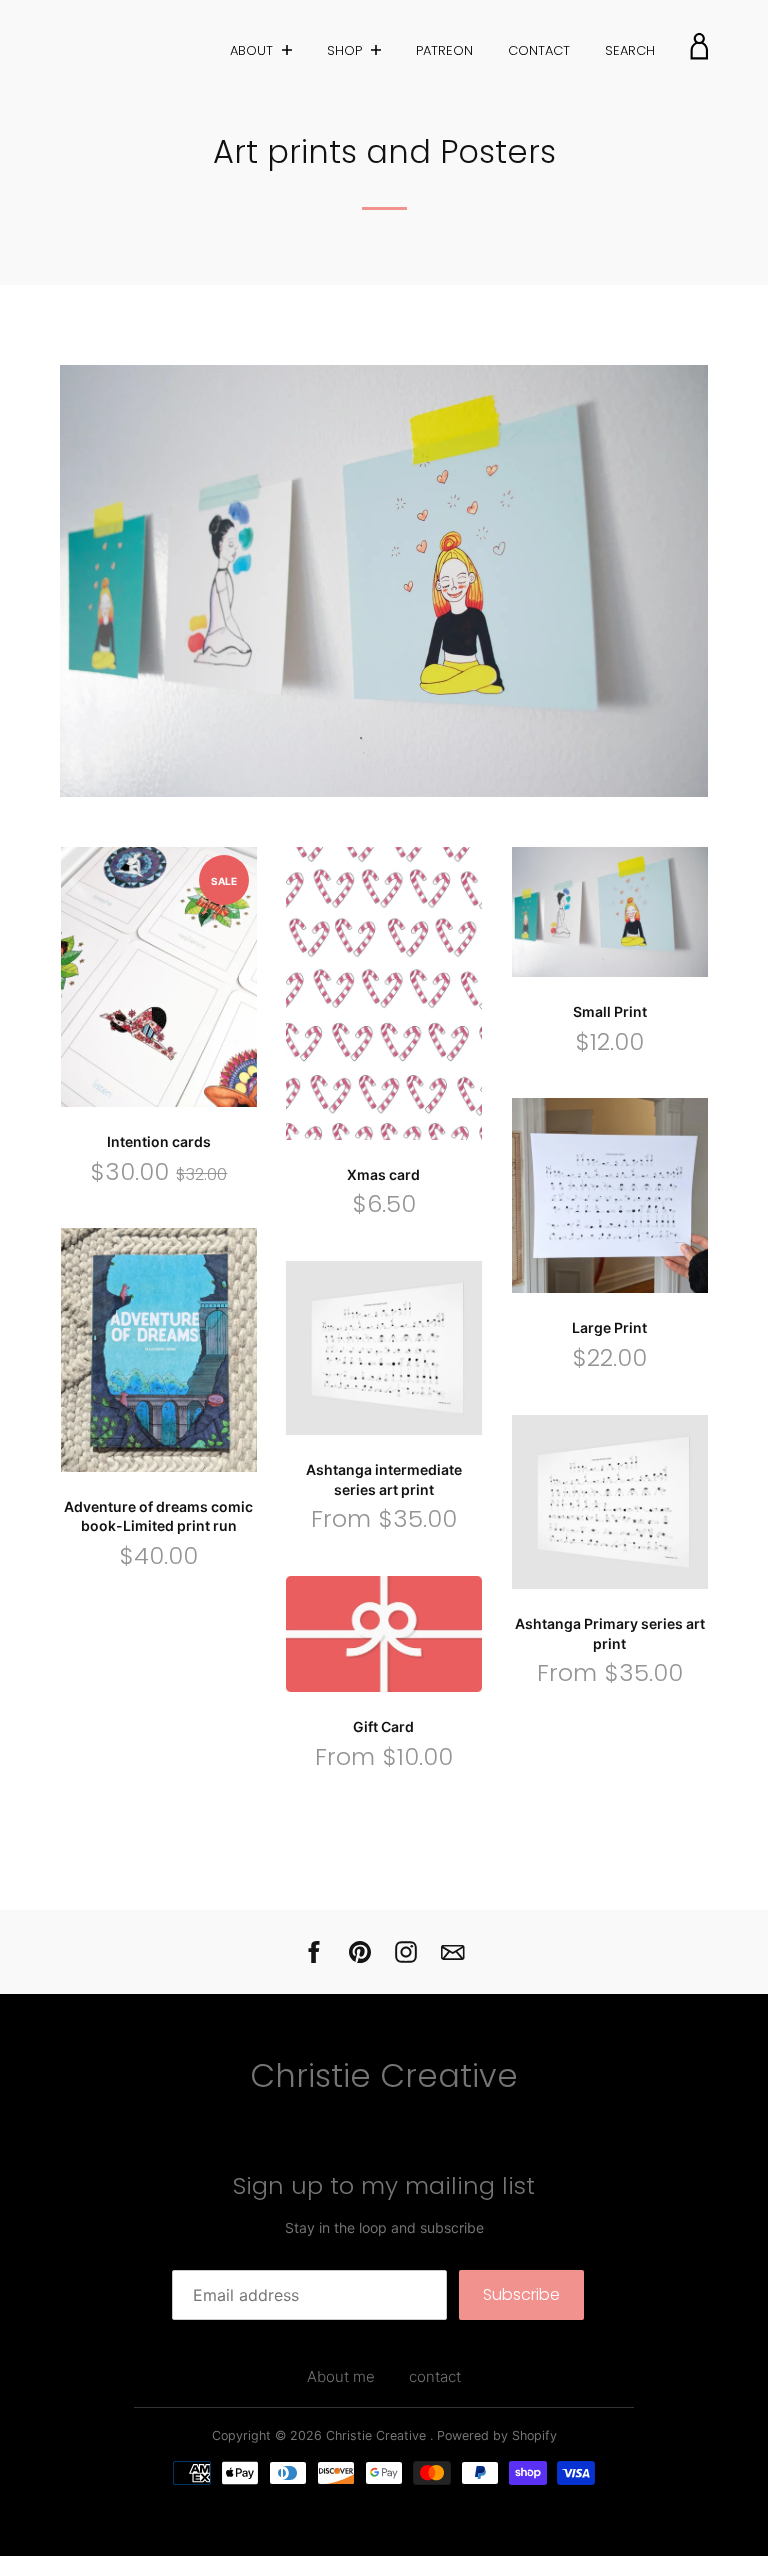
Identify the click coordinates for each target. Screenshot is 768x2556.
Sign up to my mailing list (384, 2185)
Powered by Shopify (497, 2435)
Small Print (610, 1011)
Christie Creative (384, 2075)
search (630, 50)
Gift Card (383, 1726)
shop (346, 50)
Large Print (609, 1327)
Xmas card (383, 1174)
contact (539, 50)
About (253, 50)
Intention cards (159, 1141)
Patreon (444, 50)
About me (341, 2376)
